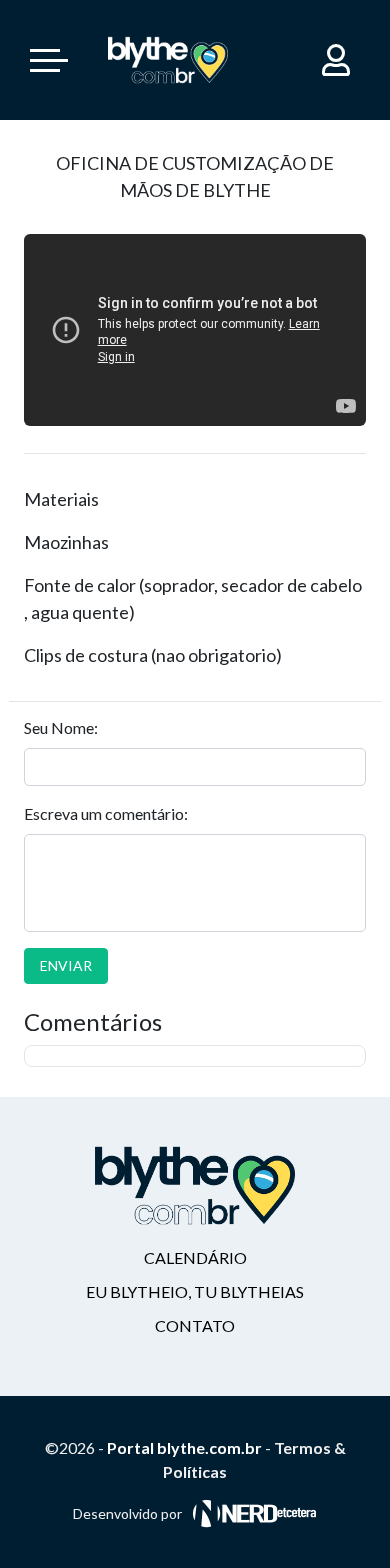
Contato (195, 1325)
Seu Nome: (61, 727)
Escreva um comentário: (106, 813)
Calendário (195, 1257)
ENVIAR (66, 965)
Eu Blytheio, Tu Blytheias (195, 1291)
